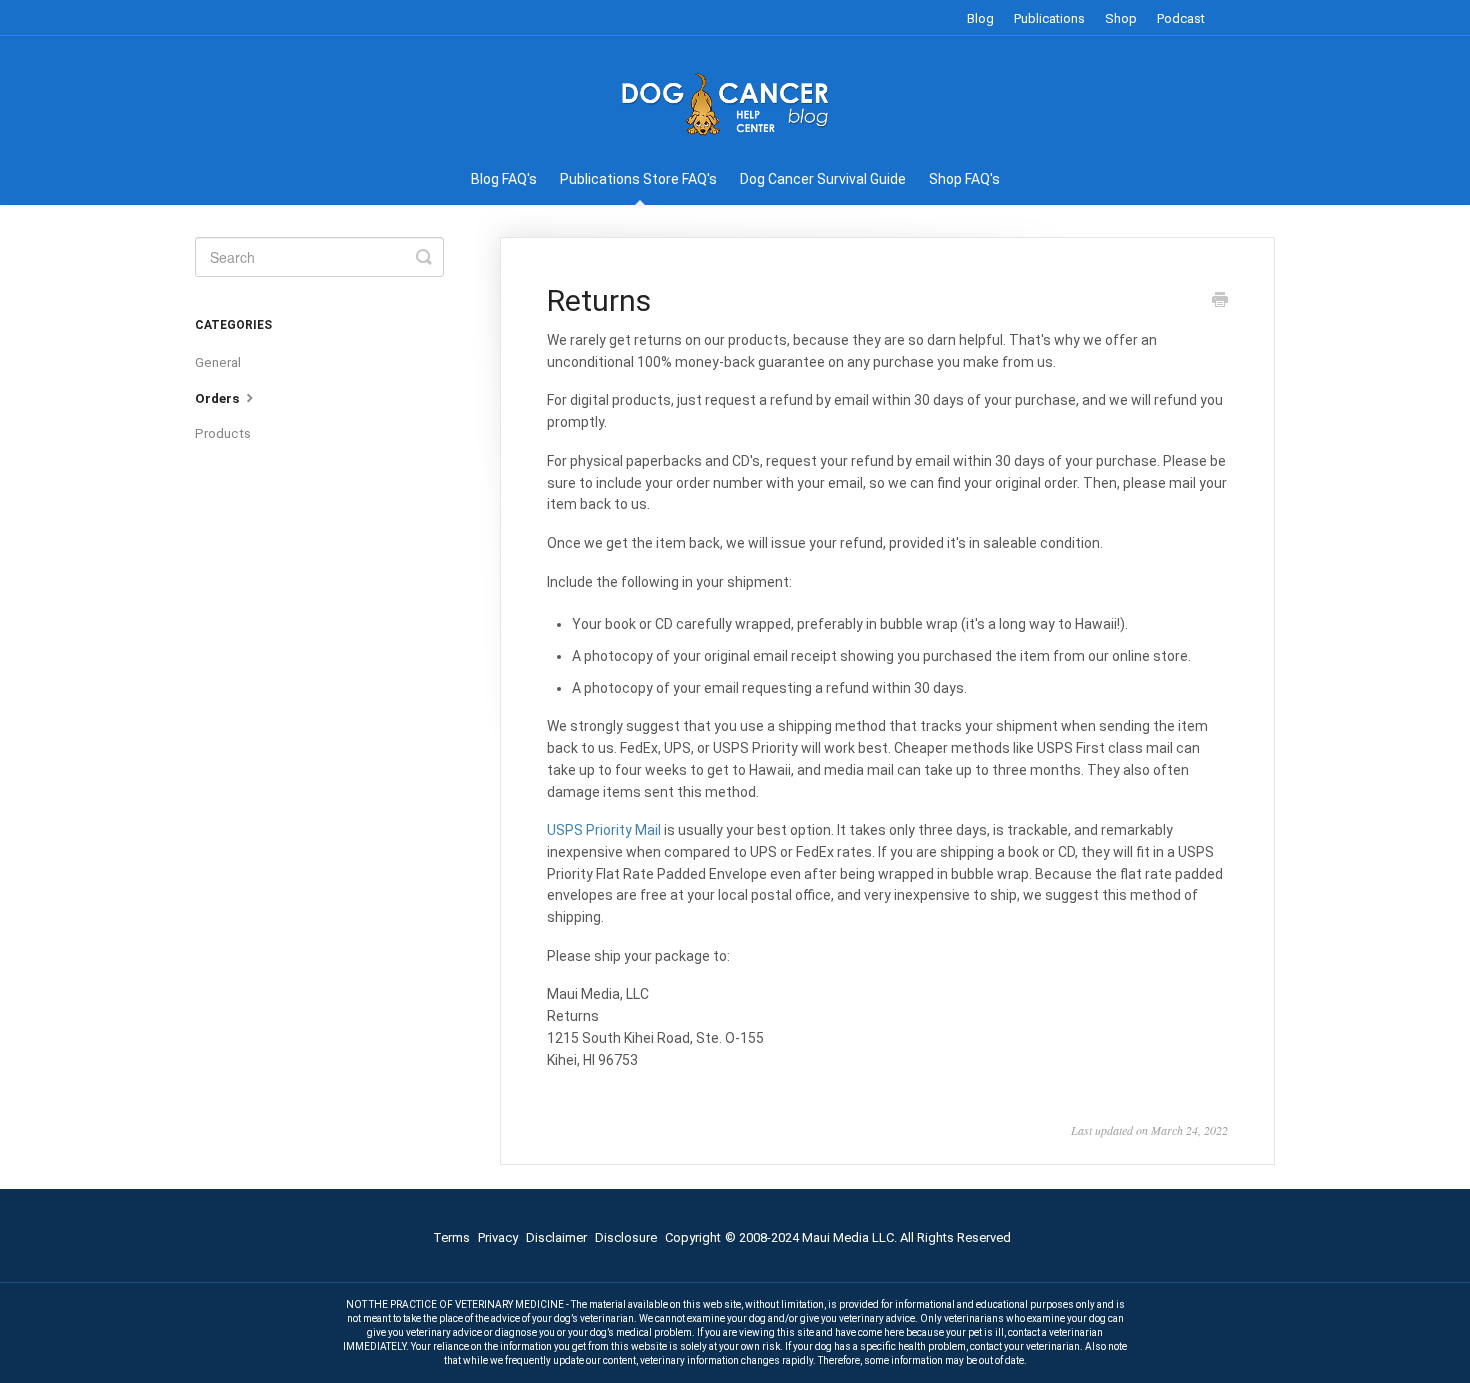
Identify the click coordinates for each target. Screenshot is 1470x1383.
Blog (980, 18)
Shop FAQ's (964, 179)
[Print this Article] (1220, 302)
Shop (1121, 18)
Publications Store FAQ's (638, 179)
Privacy (498, 1237)
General (218, 362)
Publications (1049, 18)
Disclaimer (556, 1237)
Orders (218, 398)
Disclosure (626, 1237)
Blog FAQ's (504, 179)
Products (223, 433)
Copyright (693, 1237)
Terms (451, 1237)
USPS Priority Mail (604, 830)
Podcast (1181, 18)
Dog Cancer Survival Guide (823, 179)
